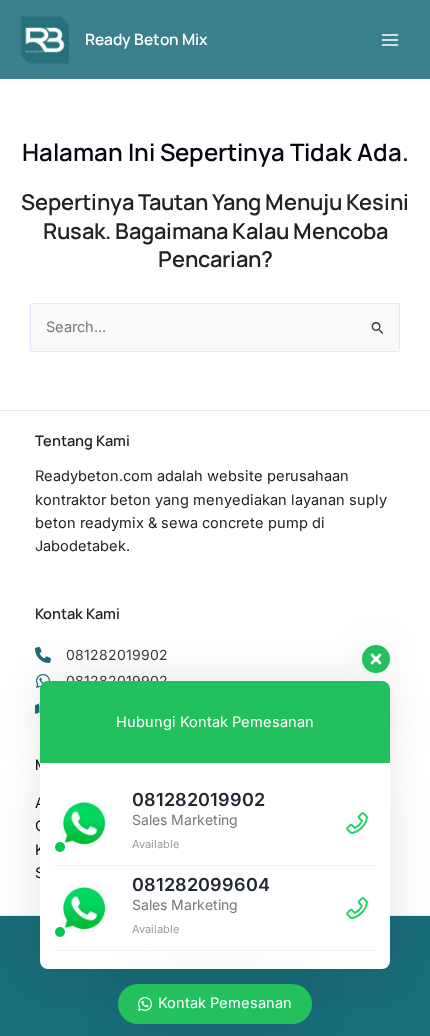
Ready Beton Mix (146, 39)
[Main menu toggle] (390, 39)
